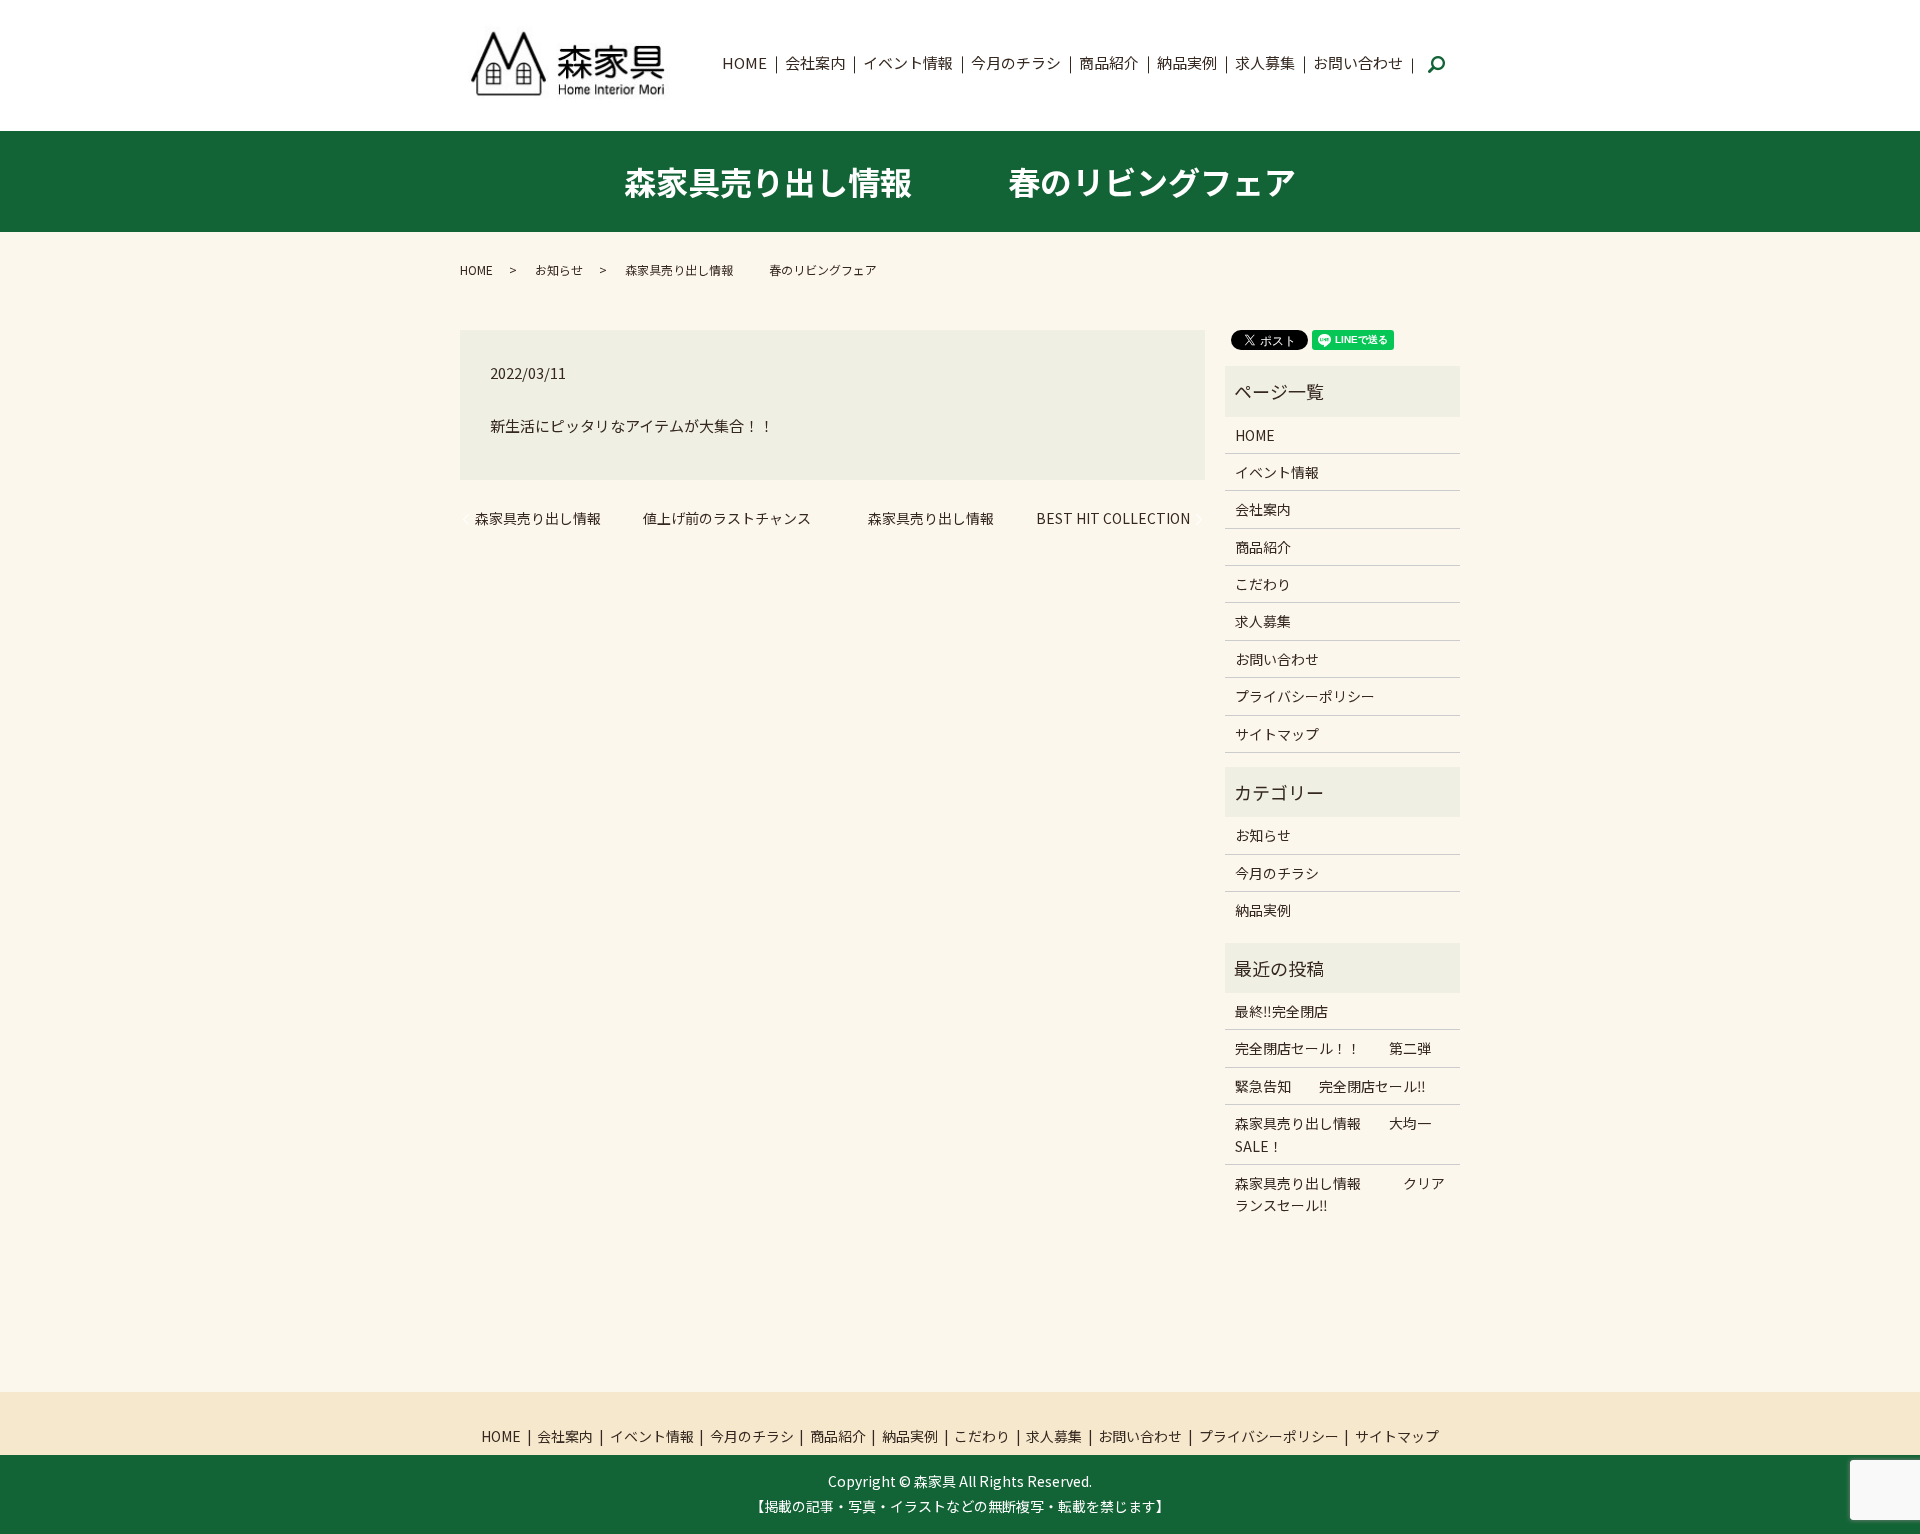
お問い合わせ (1358, 62)
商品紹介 (1109, 62)
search (1436, 66)
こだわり (1263, 584)
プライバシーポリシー (1305, 696)
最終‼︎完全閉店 (1281, 1011)
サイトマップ (1277, 734)
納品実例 (1187, 62)
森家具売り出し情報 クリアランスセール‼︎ (1340, 1194)
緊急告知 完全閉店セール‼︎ (1330, 1086)
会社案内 (815, 62)
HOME (744, 62)
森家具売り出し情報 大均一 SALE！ (1340, 1134)
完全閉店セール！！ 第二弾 (1333, 1048)
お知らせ (559, 269)
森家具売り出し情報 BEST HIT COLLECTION (1029, 518)
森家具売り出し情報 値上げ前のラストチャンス (643, 518)
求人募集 (1265, 62)
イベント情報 (908, 62)
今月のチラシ (1016, 62)
